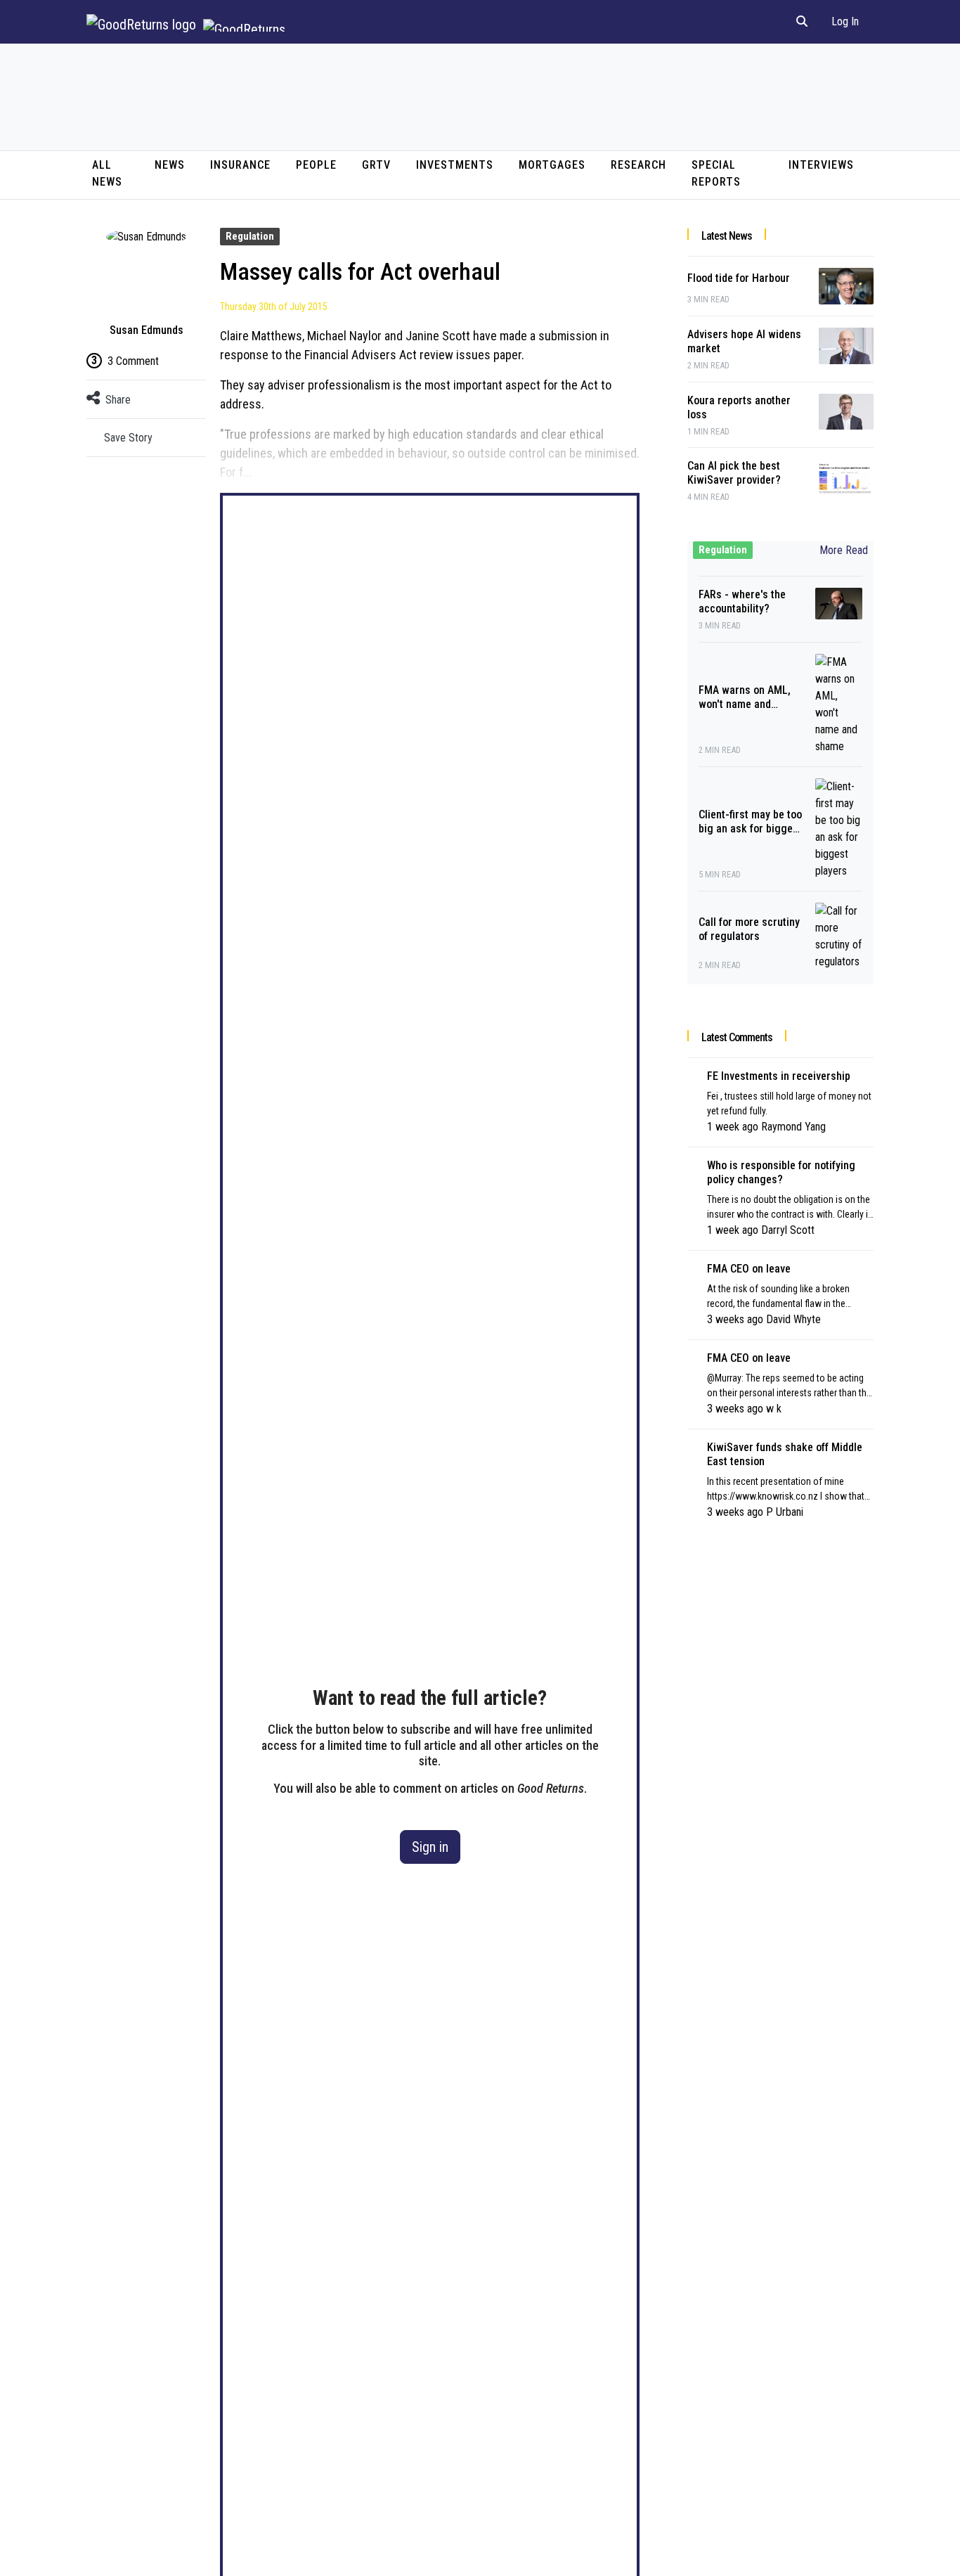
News (170, 165)
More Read (844, 550)
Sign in (430, 1847)
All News (107, 173)
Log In (845, 21)
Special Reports (716, 173)
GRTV (376, 165)
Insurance (240, 165)
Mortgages (552, 165)
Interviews (821, 165)
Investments (455, 165)
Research (638, 165)
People (316, 165)
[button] (802, 22)
